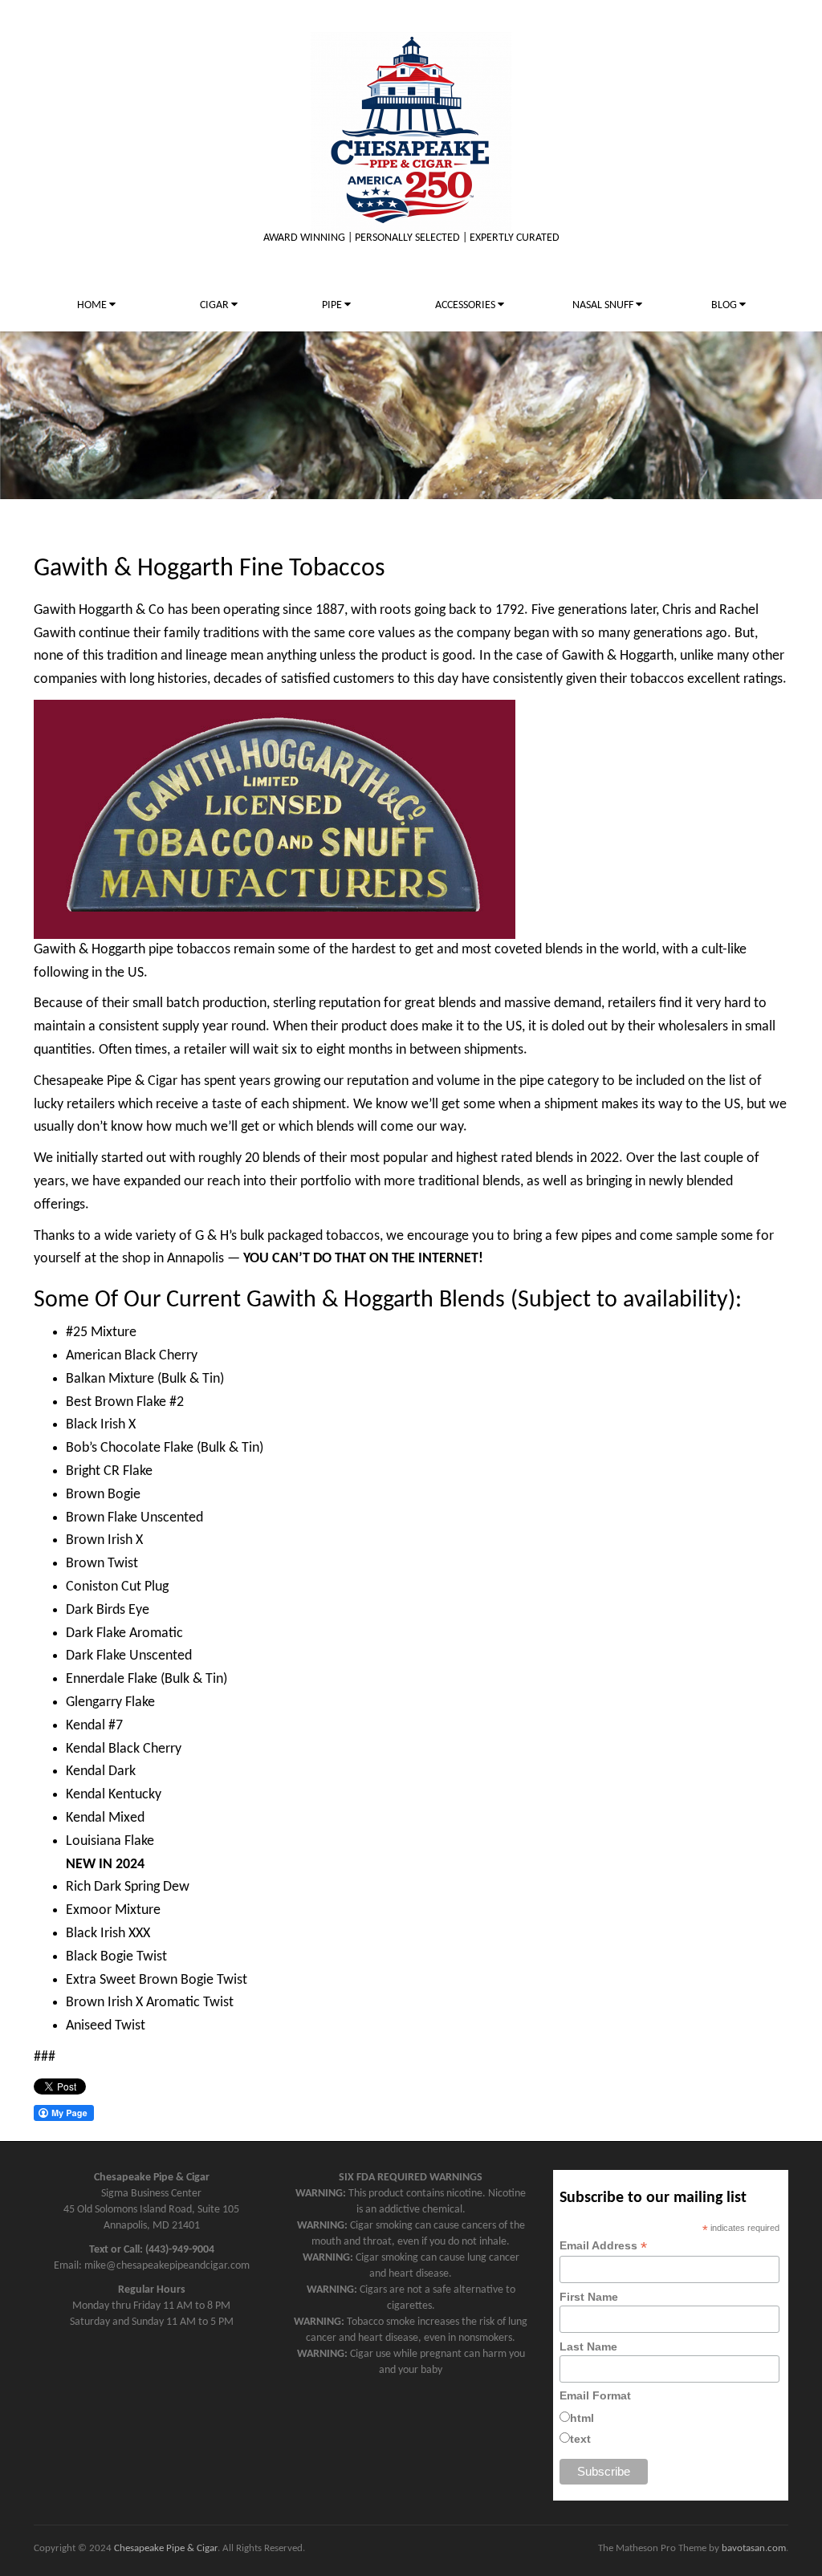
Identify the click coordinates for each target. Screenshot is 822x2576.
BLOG (725, 305)
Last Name (588, 2346)
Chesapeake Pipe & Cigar (166, 2548)
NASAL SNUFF (604, 305)
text (580, 2439)
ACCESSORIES (466, 305)
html (582, 2418)
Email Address (603, 2246)
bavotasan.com (754, 2548)
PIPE (333, 305)
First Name (589, 2297)
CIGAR (216, 305)
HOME (93, 305)
